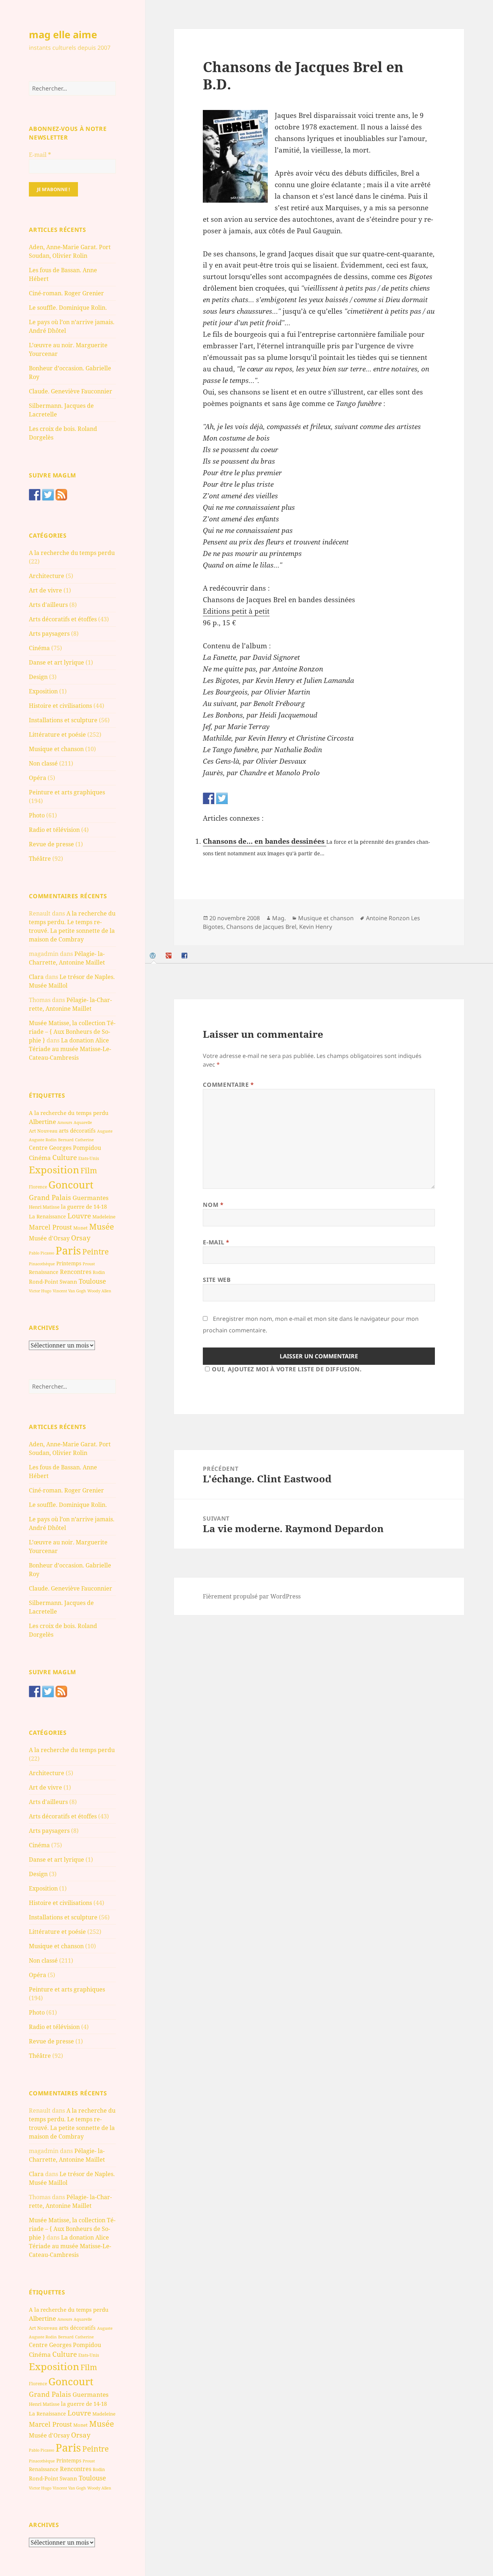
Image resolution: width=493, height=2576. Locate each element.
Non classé (43, 763)
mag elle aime (63, 34)
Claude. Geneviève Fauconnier (71, 391)
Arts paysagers (49, 634)
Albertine (42, 1122)
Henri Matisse (44, 1207)
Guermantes (91, 1198)
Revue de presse (51, 844)
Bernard (66, 1140)
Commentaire (228, 1085)
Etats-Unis (89, 1158)
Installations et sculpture (63, 720)
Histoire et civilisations (60, 706)
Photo (37, 815)
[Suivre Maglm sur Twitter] (48, 495)
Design (38, 677)
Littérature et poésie (57, 735)
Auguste (105, 1131)
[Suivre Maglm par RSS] (61, 495)
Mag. (279, 918)
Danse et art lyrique (56, 662)
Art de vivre (45, 590)
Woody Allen (99, 1291)
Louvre (79, 1216)
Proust (89, 1264)
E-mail (40, 155)
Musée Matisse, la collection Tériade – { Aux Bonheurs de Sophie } (72, 1032)
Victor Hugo (40, 1291)
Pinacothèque (42, 1264)
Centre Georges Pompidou (65, 1148)
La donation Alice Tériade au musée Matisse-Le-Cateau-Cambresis (70, 1049)
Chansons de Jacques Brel (261, 927)
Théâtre (40, 859)
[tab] (154, 955)
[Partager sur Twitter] (222, 798)
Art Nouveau (43, 1131)
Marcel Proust (50, 1227)
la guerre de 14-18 (84, 1207)
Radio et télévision (54, 830)
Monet (80, 1228)
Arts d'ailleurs (48, 605)
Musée (102, 1227)
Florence (38, 1187)
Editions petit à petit (236, 611)
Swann (68, 1282)
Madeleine (104, 1217)
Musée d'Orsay (49, 1238)
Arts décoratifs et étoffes (63, 619)
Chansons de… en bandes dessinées (265, 841)
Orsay (81, 1238)
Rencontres (76, 1272)
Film (89, 1170)
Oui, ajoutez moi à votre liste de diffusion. (287, 1369)
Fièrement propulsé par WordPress (252, 1596)
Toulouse (92, 1281)
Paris (68, 1250)
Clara (36, 977)
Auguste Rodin (43, 1140)
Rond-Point (43, 1282)
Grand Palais (50, 1197)
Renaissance (44, 1272)
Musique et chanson (56, 749)
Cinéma (39, 648)
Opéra (38, 778)
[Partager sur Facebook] (209, 798)
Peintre (95, 1252)
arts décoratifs (77, 1130)
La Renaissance (47, 1216)
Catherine (84, 1140)
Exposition (43, 691)
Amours (65, 1122)
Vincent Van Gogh (69, 1291)
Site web (217, 1280)
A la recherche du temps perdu (72, 553)
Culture (65, 1157)
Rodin (99, 1272)
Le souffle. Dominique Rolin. (68, 308)
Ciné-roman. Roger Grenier (66, 293)
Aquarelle (83, 1122)
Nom (213, 1205)
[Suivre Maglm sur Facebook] (35, 495)
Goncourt (71, 1185)
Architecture (47, 576)
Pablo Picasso (42, 1253)
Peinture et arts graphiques (67, 792)
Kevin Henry (316, 927)
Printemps (69, 1263)
